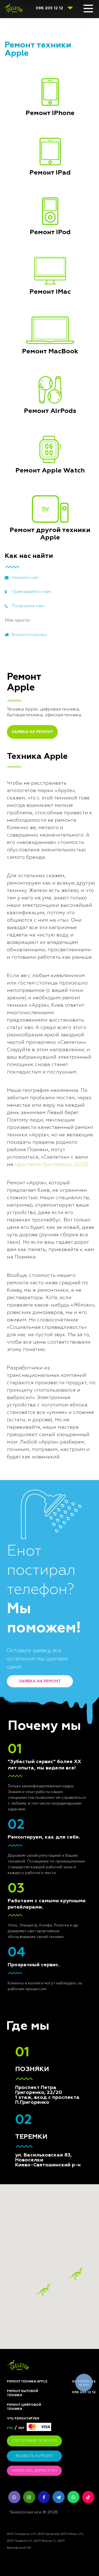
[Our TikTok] (88, 2497)
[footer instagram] (29, 2497)
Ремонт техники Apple (27, 2381)
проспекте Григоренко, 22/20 (51, 1165)
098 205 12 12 (49, 8)
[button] (75, 2274)
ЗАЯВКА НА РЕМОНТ (32, 732)
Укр (21, 2428)
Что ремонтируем (23, 2419)
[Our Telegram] (59, 2497)
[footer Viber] (14, 2497)
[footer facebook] (44, 2497)
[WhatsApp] (73, 2497)
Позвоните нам (28, 606)
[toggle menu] (88, 9)
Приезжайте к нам (31, 592)
